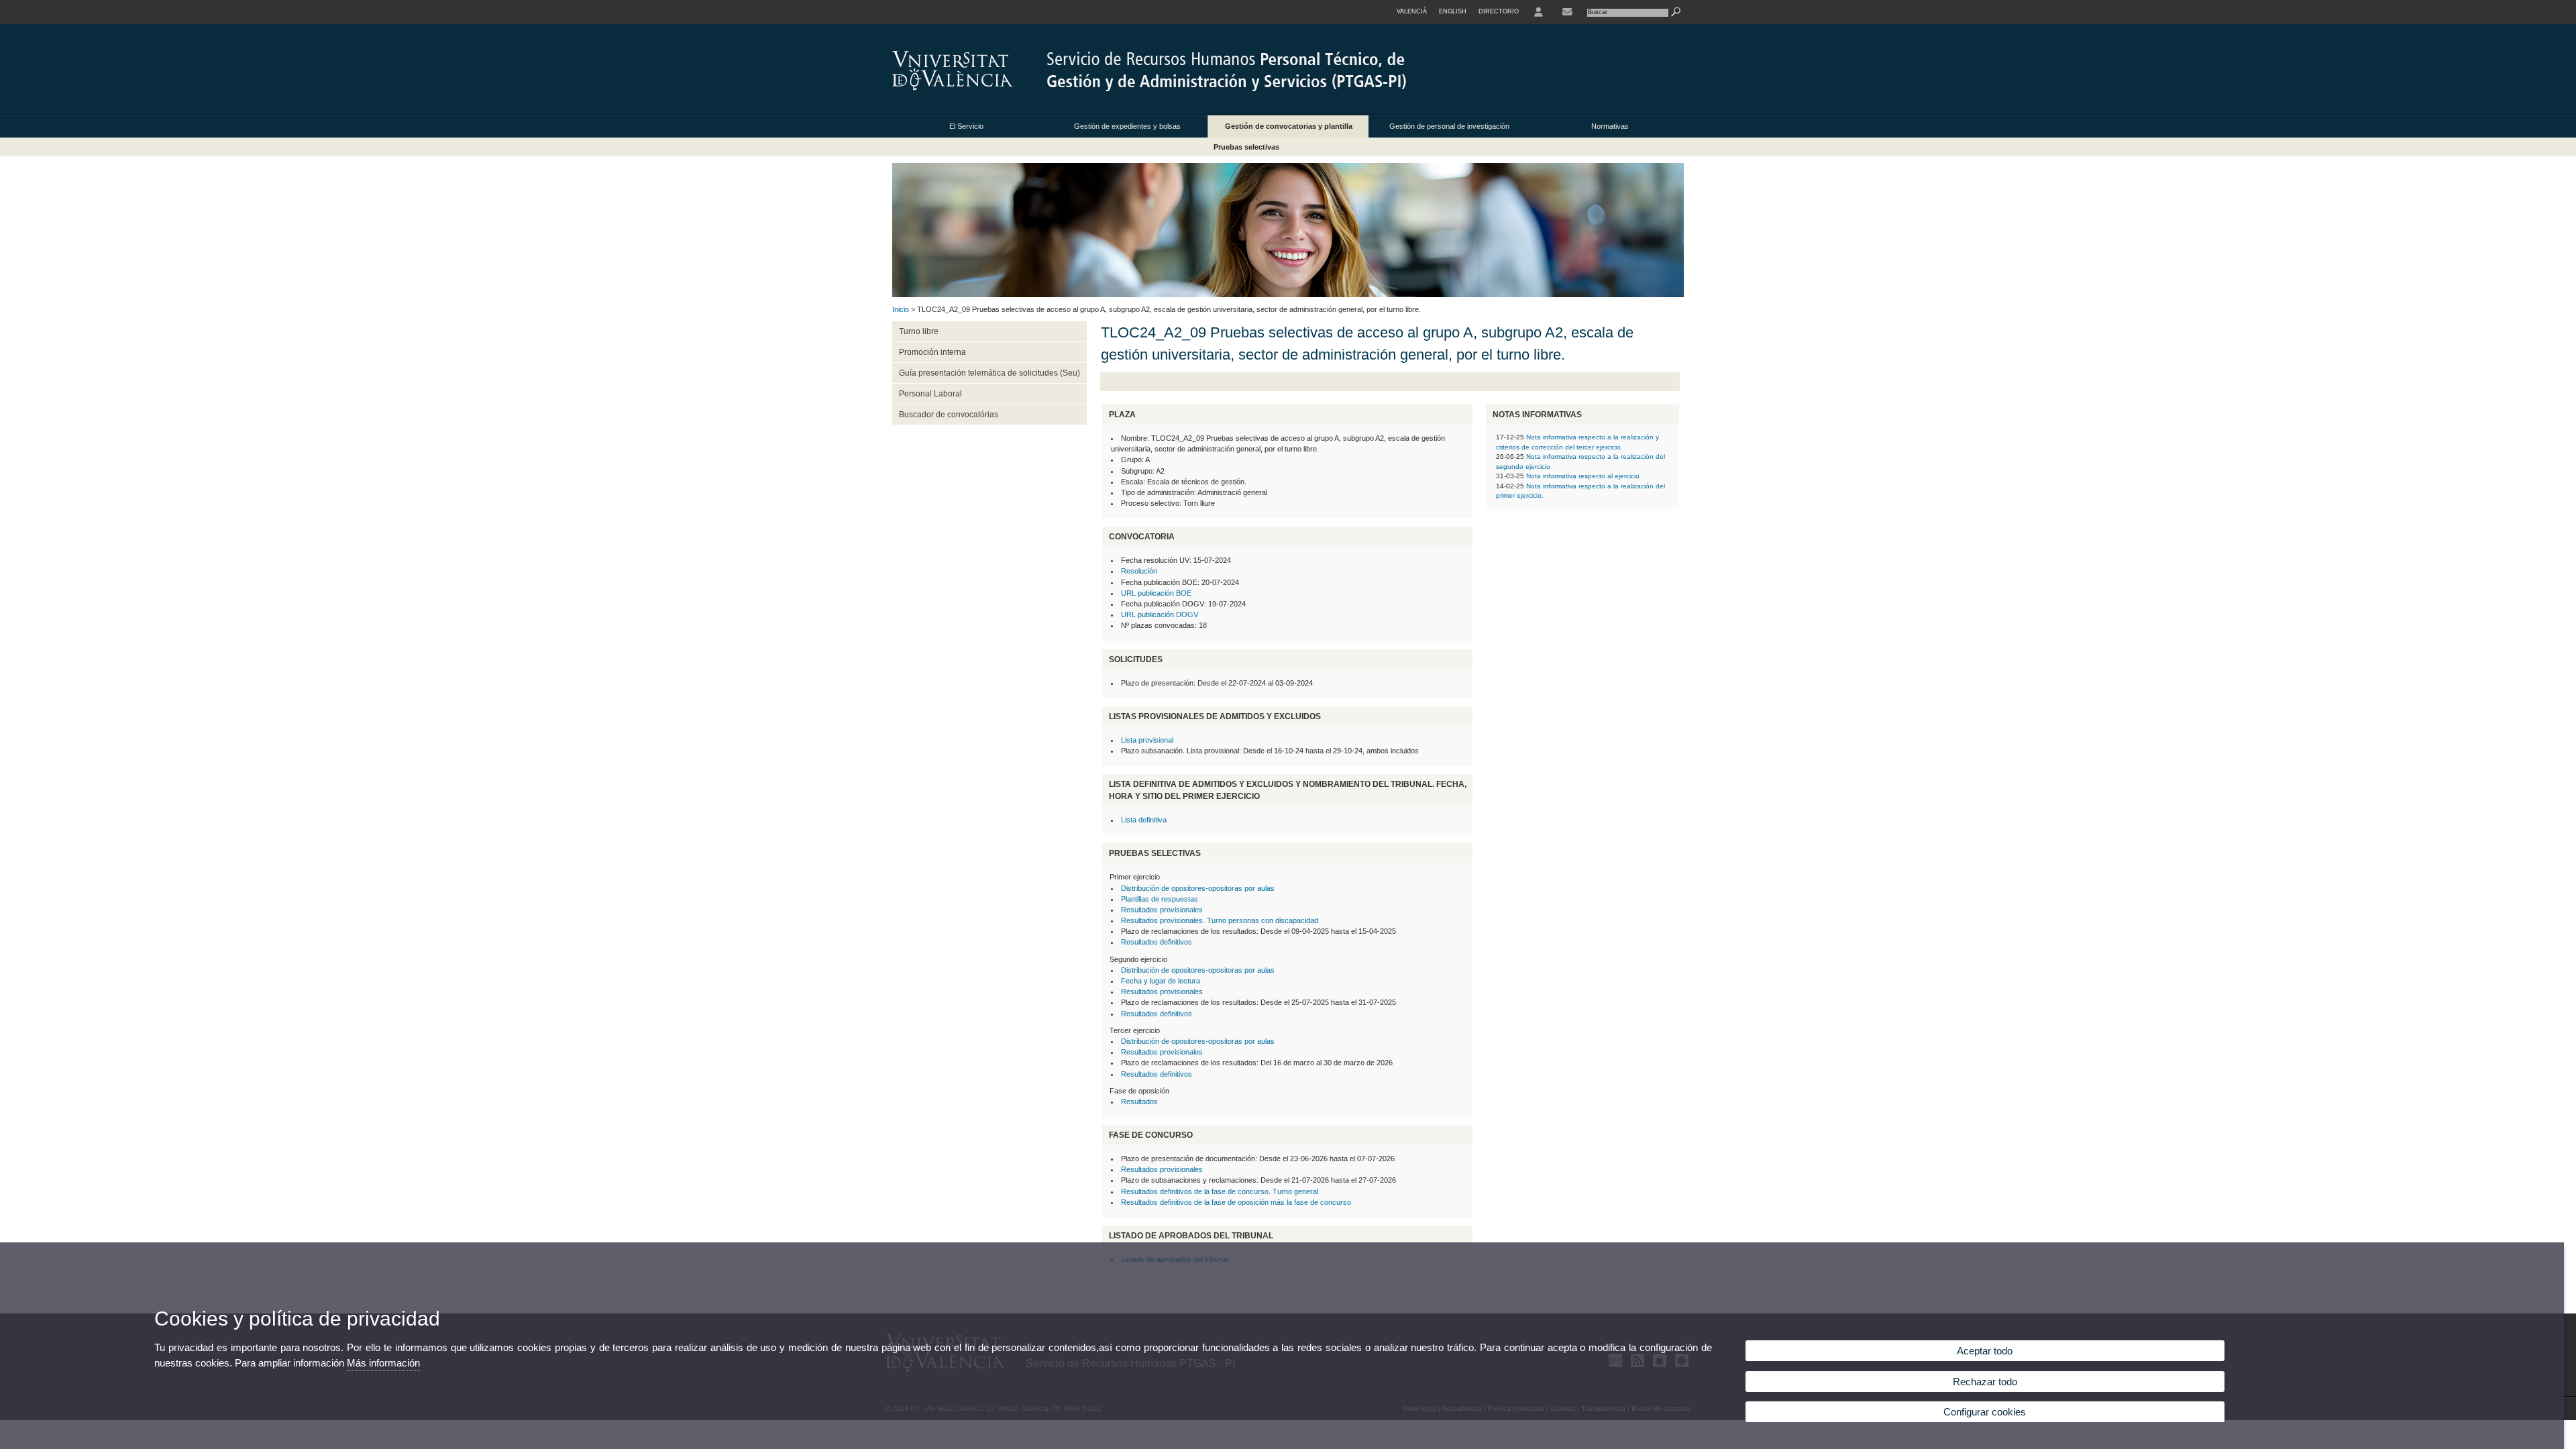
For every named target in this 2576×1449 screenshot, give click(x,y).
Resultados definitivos (1157, 942)
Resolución (1139, 571)
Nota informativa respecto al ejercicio (1583, 476)
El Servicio (966, 126)
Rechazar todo (1985, 1382)
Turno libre (919, 331)
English (1453, 11)
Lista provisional (1147, 740)
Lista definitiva (1144, 820)
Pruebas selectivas (1246, 147)
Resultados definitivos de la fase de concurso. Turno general (1220, 1191)
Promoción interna (932, 352)
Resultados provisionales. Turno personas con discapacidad (1220, 920)
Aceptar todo (1985, 1351)
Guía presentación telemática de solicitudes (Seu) (989, 373)
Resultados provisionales (1162, 910)
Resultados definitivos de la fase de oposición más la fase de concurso (1236, 1202)
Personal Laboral (930, 394)
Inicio (901, 309)
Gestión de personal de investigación (1449, 126)
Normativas (1610, 126)
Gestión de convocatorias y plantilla (1289, 126)
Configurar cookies (1985, 1412)
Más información (383, 1363)
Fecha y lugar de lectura (1161, 981)
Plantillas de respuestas (1160, 899)
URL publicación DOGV (1160, 614)
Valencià (1412, 11)
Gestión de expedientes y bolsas (1127, 126)
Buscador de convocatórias (949, 415)
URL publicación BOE (1156, 593)
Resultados (1139, 1102)
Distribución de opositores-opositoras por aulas (1198, 888)
